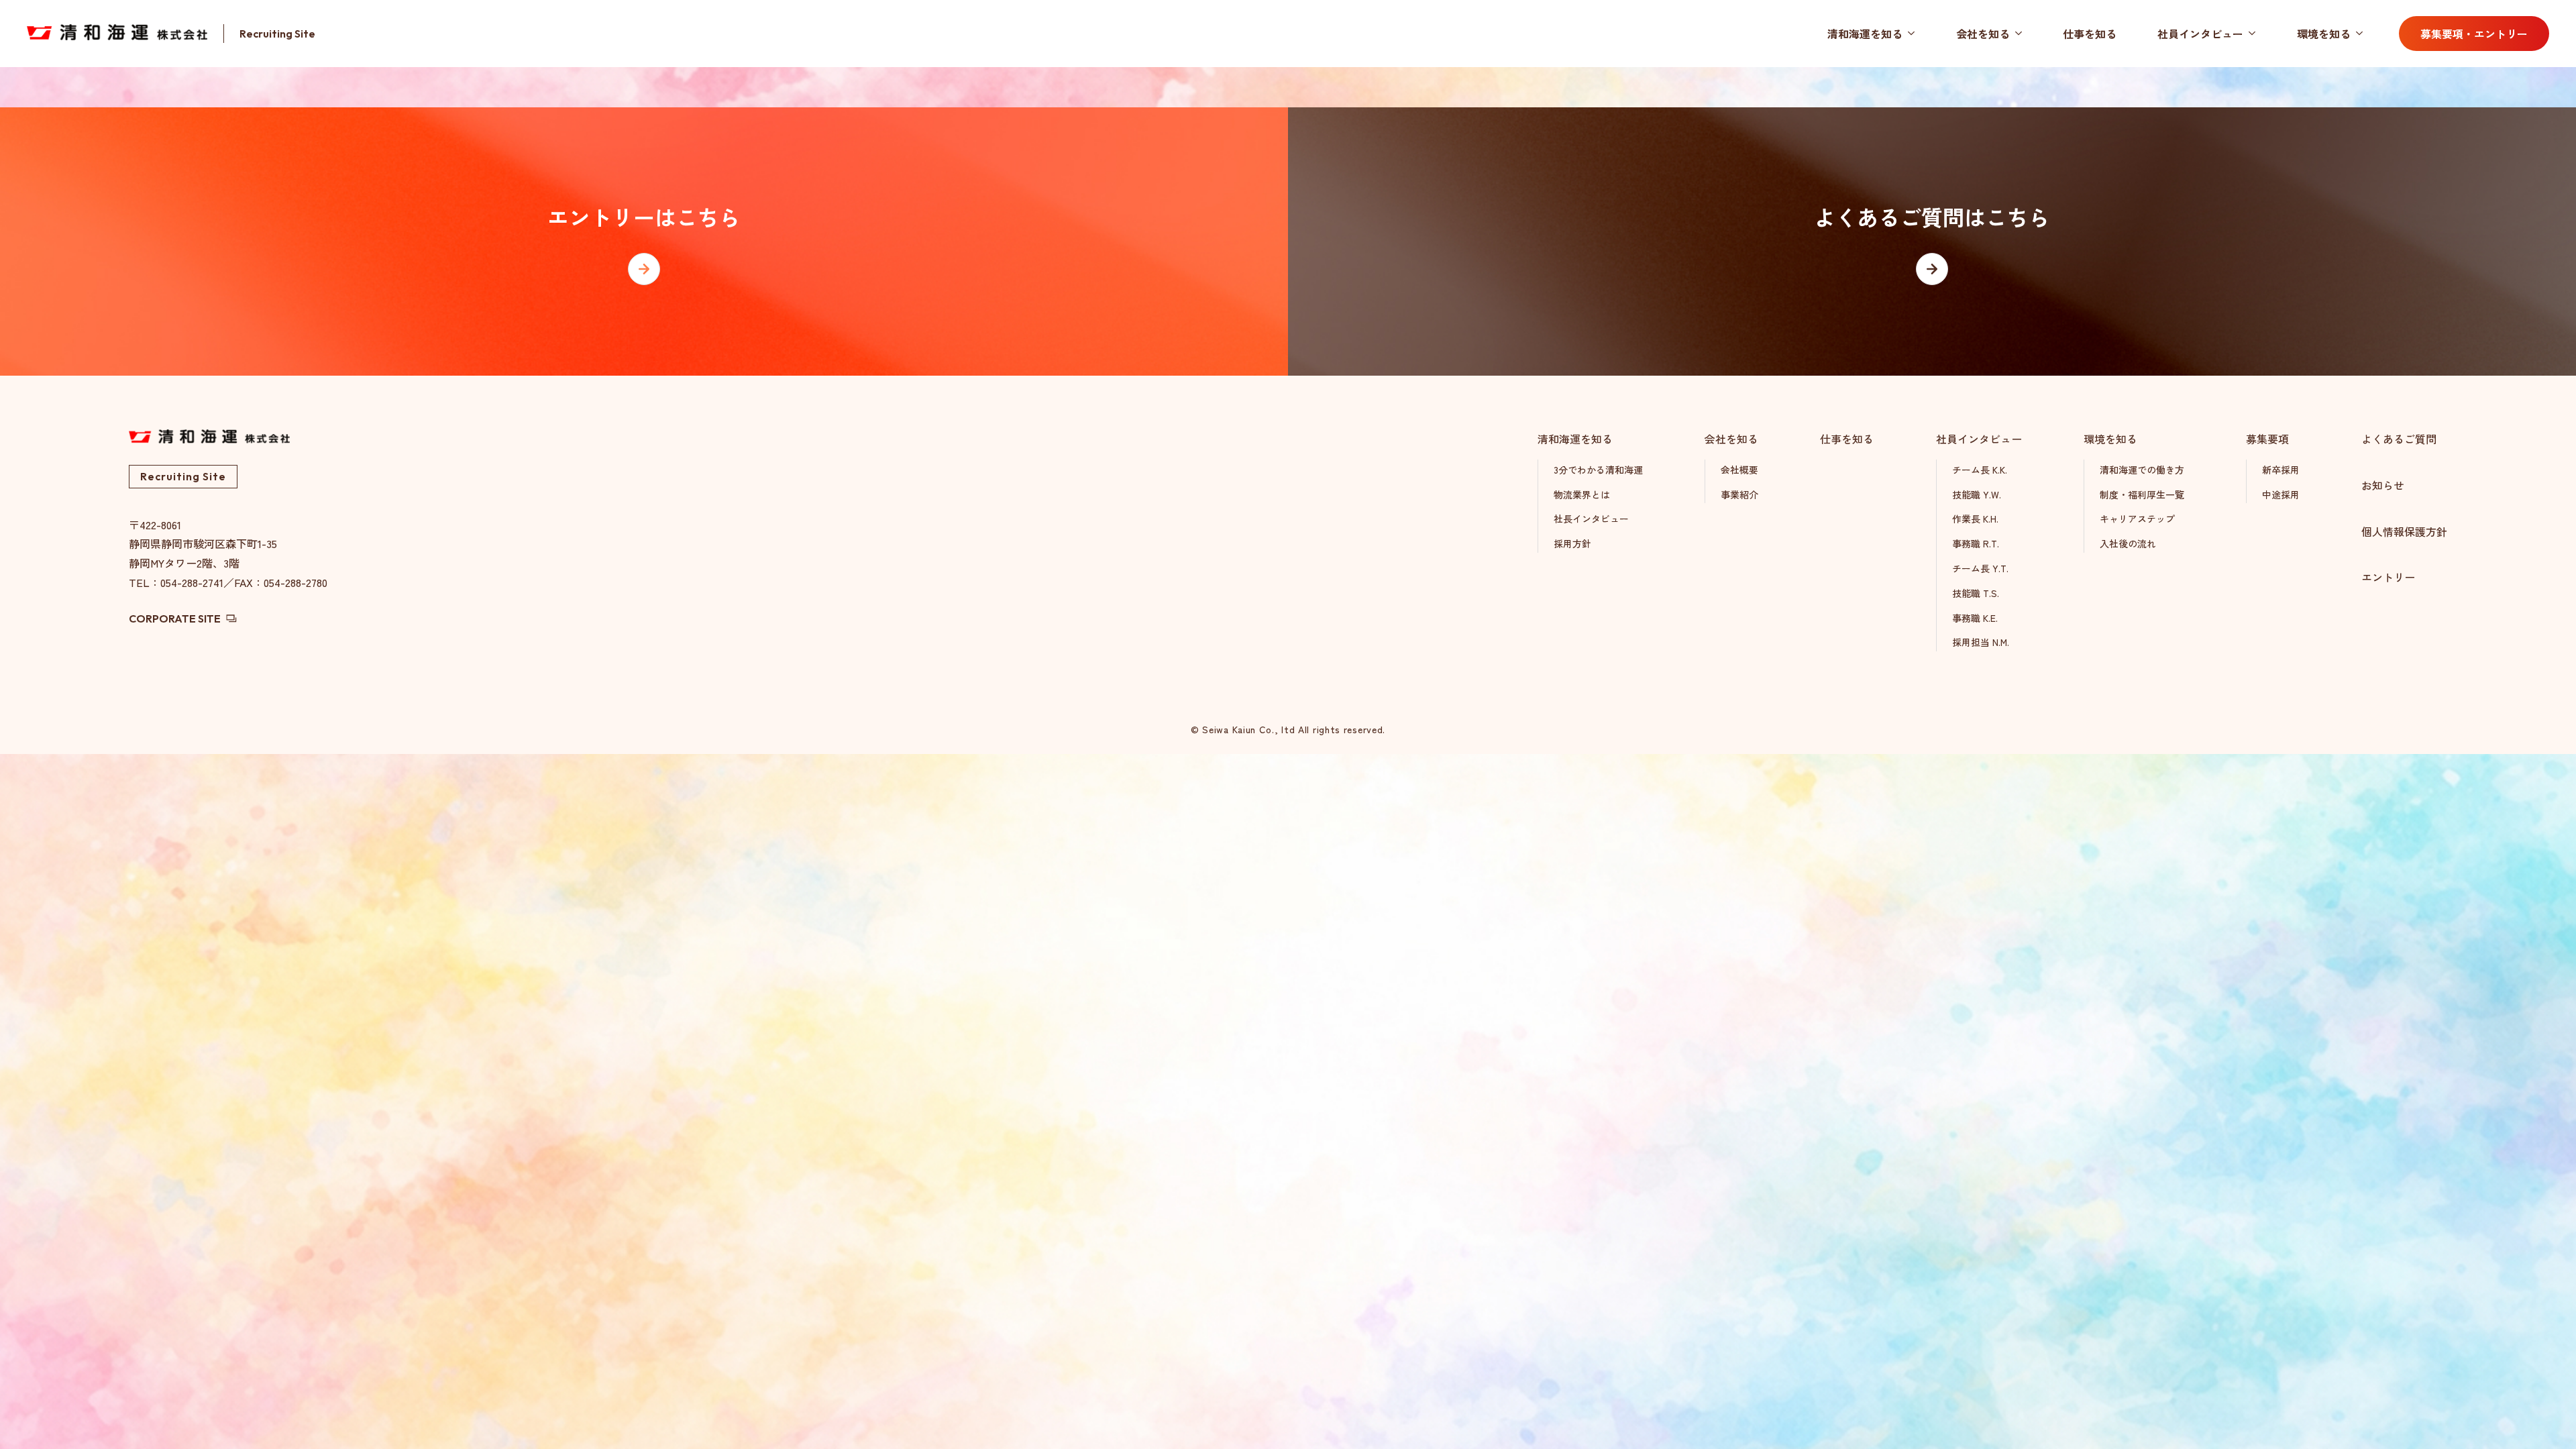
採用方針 (1572, 543)
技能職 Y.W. (1977, 494)
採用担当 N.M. (1981, 642)
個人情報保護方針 (2404, 531)
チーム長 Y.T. (1980, 568)
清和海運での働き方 (2142, 470)
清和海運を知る (1865, 34)
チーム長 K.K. (1980, 470)
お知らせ (2383, 485)
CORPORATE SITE (175, 619)
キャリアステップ (2137, 519)
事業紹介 (1739, 494)
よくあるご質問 (2399, 439)
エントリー (2388, 577)
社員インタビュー (2200, 34)
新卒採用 (2281, 470)
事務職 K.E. (1975, 618)
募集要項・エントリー (2474, 34)
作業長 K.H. (1975, 519)
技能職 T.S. (1976, 593)
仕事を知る (2090, 34)
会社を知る (1983, 34)
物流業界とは (1582, 494)
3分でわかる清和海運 (1598, 470)
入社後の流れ (2128, 543)
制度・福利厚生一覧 (2142, 494)
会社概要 (1739, 470)
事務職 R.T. (1976, 543)
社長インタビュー (1591, 519)
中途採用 (2281, 494)
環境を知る (2324, 34)
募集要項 (2267, 439)
